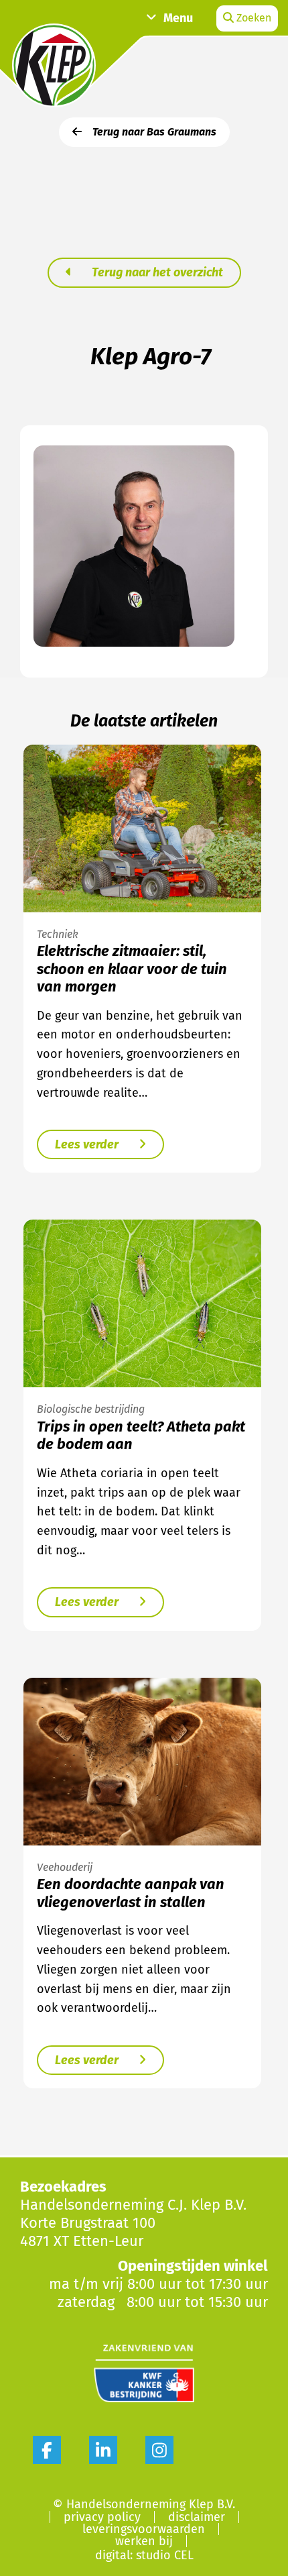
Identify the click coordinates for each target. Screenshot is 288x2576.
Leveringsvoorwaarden (144, 2529)
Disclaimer (197, 2517)
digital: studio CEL (144, 2555)
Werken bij (144, 2541)
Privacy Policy (102, 2517)
